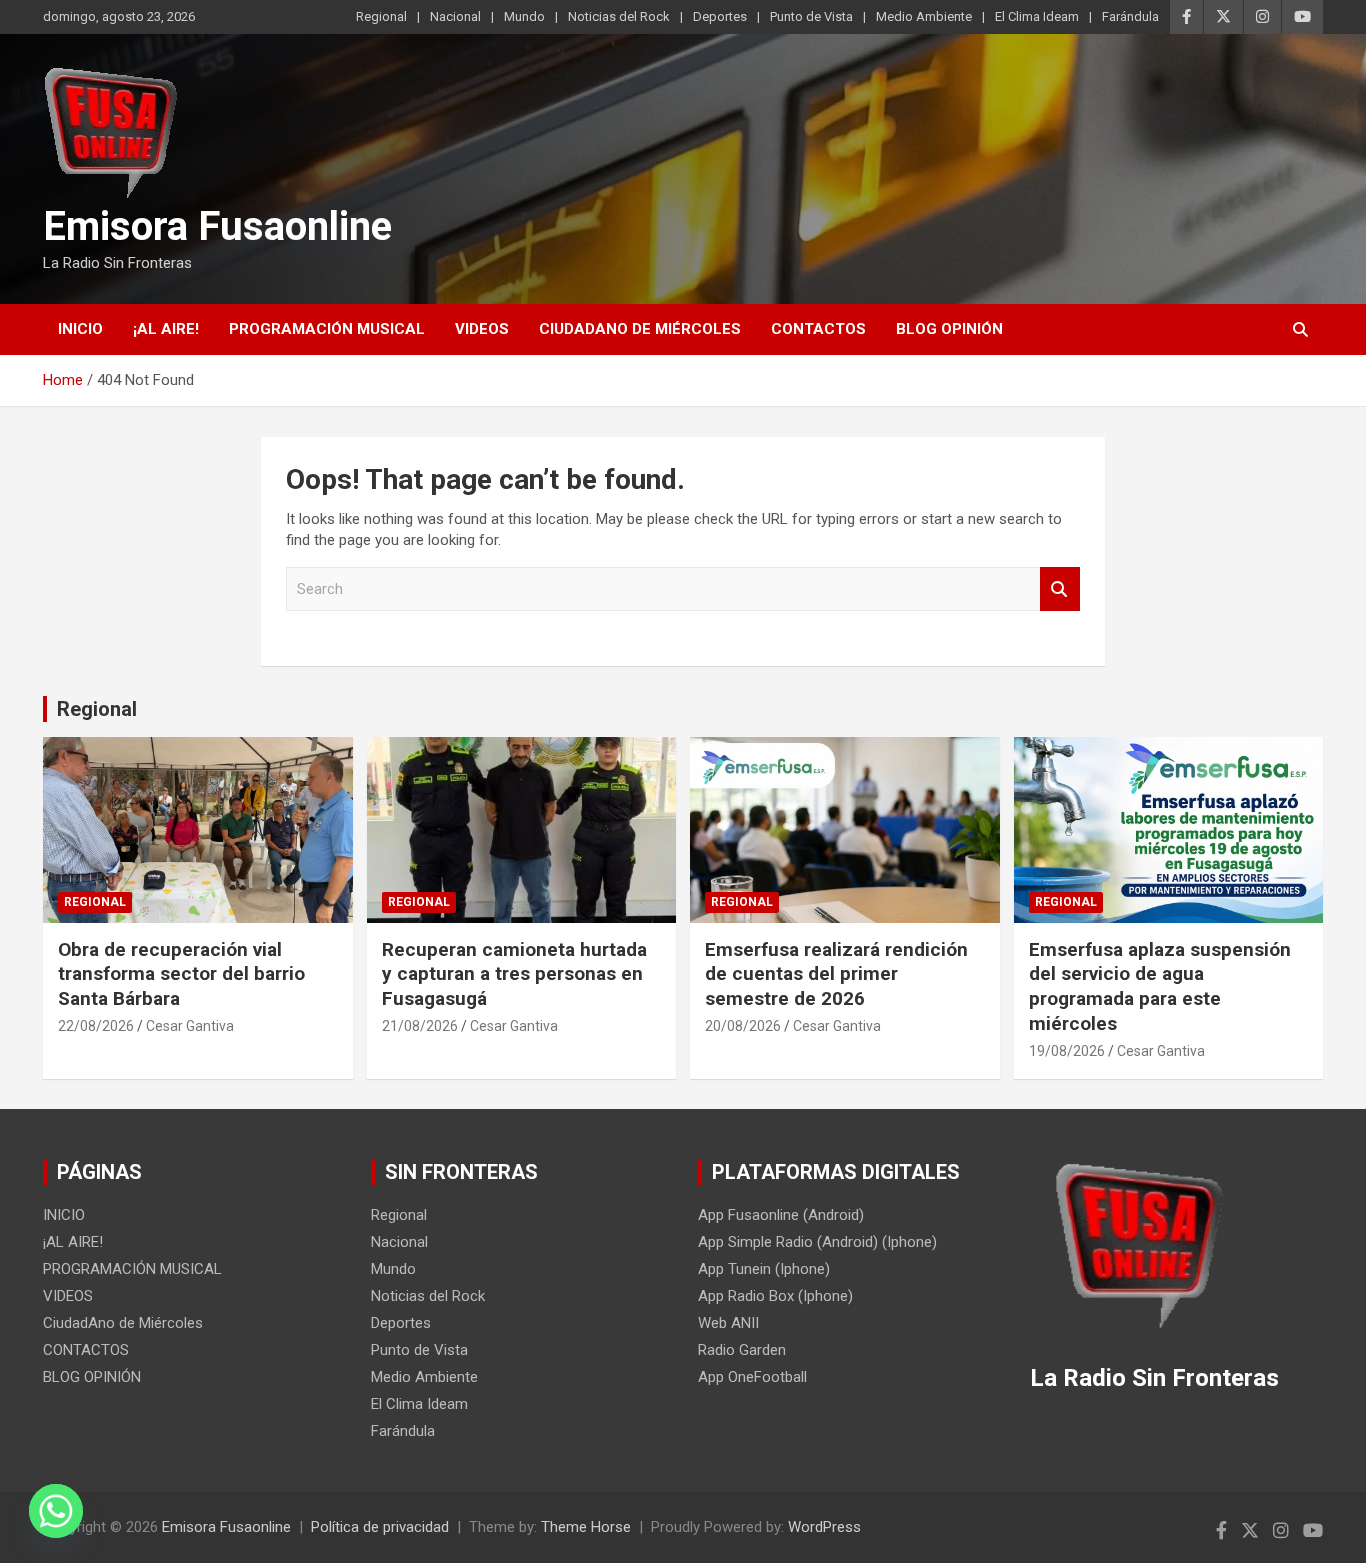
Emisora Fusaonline (217, 226)
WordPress (824, 1527)
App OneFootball (752, 1377)
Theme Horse (586, 1527)
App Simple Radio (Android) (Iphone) (817, 1242)
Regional (381, 16)
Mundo (524, 16)
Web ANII (728, 1323)
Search (1060, 589)
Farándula (1130, 16)
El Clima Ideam (1037, 16)
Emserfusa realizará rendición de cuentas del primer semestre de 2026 (836, 974)
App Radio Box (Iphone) (775, 1296)
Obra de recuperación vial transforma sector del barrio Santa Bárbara (181, 974)
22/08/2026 (96, 1026)
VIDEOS (482, 329)
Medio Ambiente (924, 16)
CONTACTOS (818, 329)
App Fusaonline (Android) (781, 1215)
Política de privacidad (380, 1527)
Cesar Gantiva (190, 1026)
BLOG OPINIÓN (949, 329)
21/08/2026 (420, 1026)
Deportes (720, 16)
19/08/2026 (1067, 1051)
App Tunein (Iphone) (764, 1269)
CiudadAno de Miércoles (640, 329)
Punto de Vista (811, 16)
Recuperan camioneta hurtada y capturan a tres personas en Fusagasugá (514, 974)
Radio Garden (742, 1350)
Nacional (455, 16)
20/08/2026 (743, 1026)
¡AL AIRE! (166, 329)
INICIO (80, 329)
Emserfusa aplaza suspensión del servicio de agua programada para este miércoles (1160, 986)
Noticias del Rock (619, 16)
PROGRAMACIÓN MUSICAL (327, 329)
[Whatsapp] (56, 1511)
